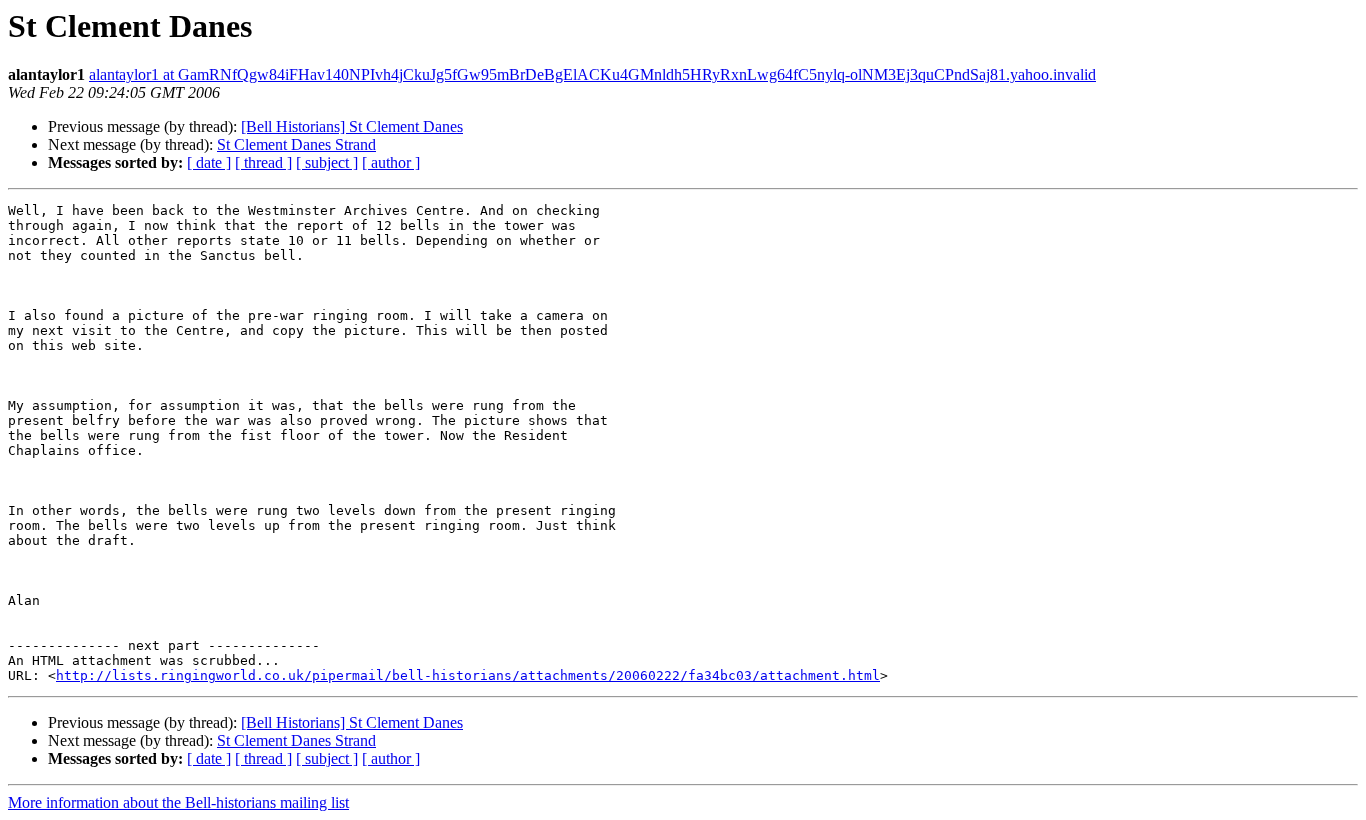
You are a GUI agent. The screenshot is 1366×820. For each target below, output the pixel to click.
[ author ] (391, 162)
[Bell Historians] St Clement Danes (352, 126)
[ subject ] (327, 162)
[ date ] (209, 162)
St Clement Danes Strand (296, 144)
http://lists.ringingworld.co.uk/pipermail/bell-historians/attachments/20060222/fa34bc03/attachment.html (468, 675)
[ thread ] (263, 162)
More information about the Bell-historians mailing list (178, 802)
